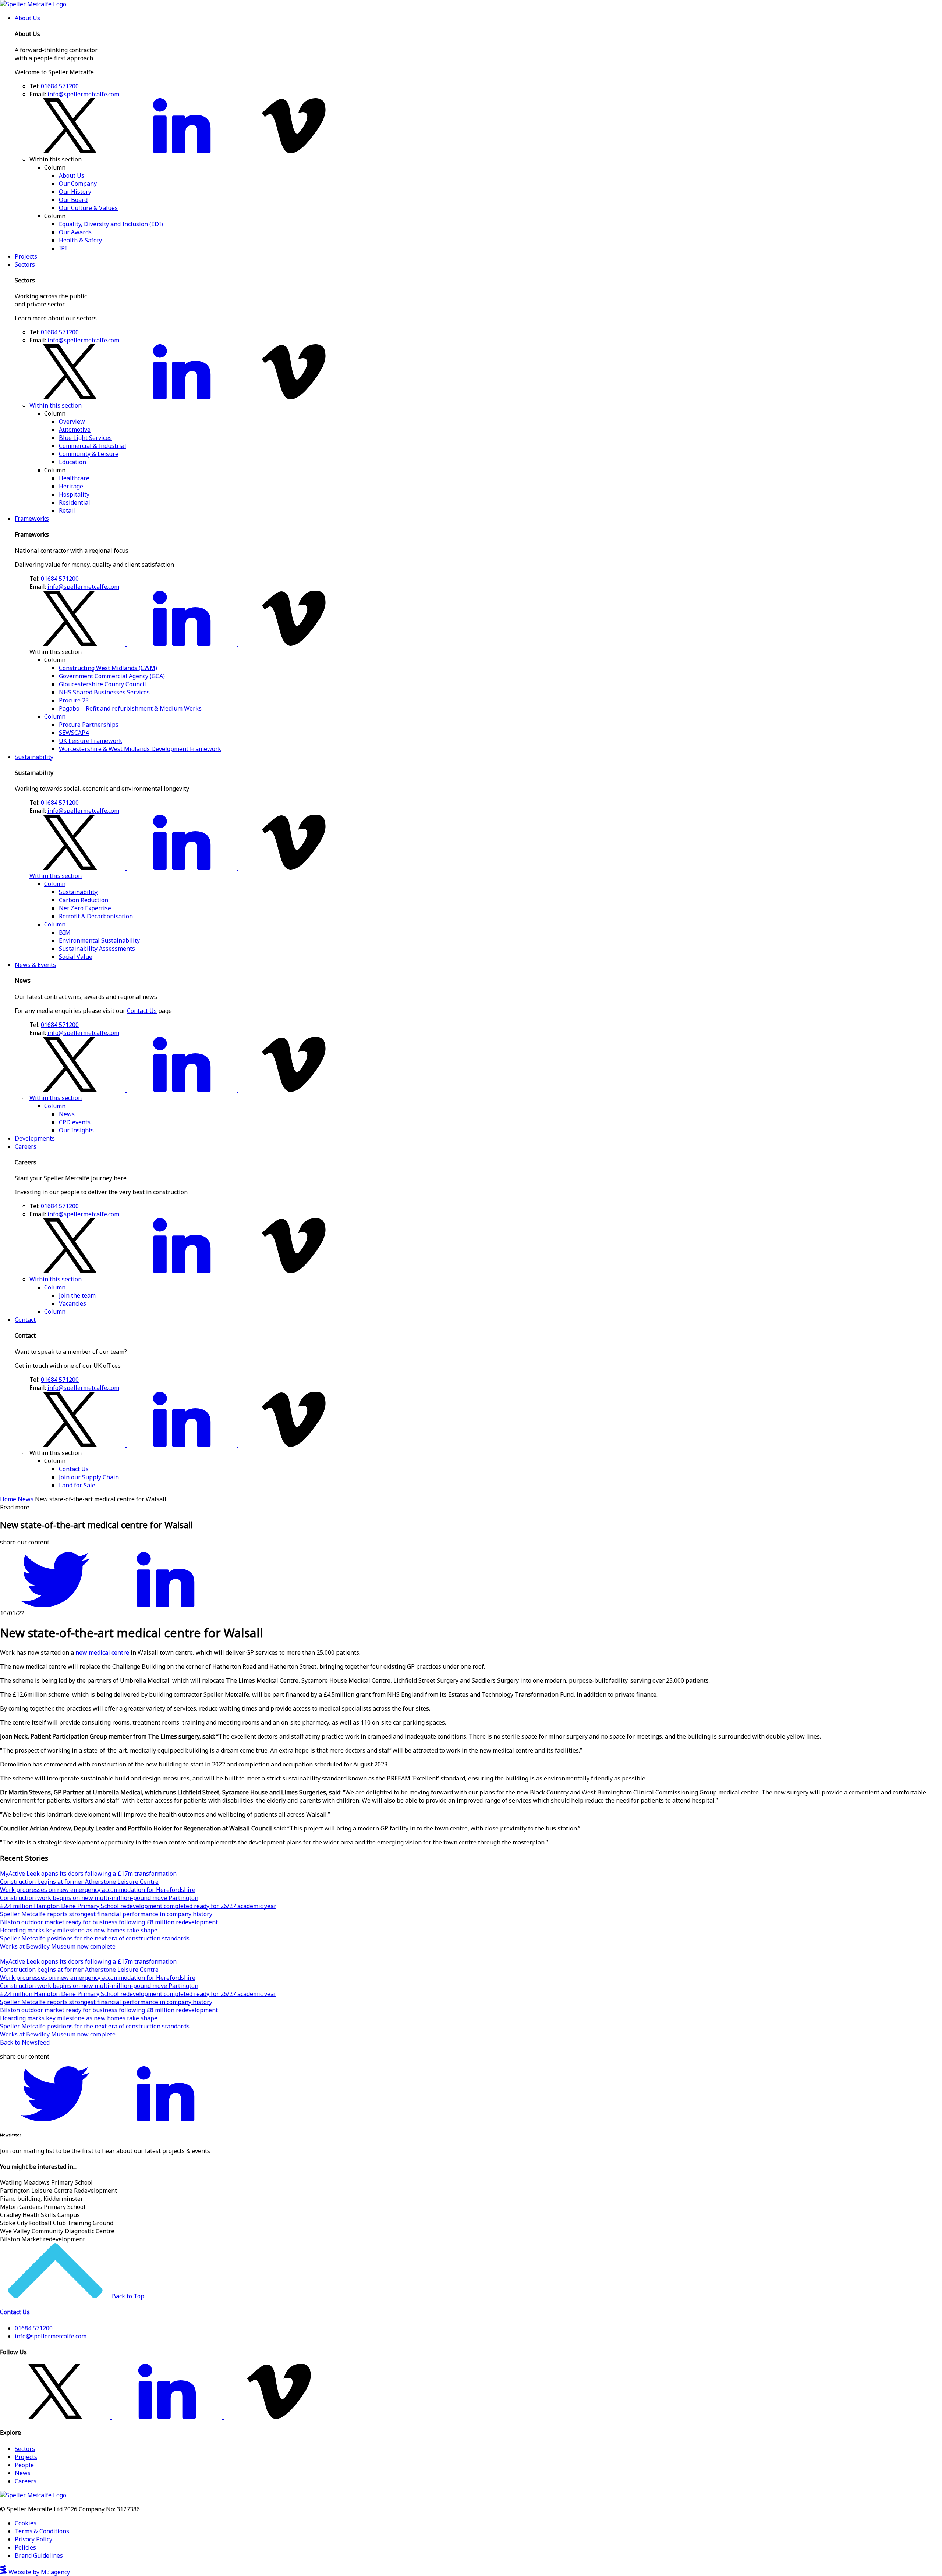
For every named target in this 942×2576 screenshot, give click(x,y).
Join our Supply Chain (89, 1477)
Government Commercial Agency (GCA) (112, 676)
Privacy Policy (33, 2539)
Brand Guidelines (39, 2555)
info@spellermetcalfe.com (83, 94)
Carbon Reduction (84, 900)
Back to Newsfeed (25, 2042)
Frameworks (32, 519)
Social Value (76, 957)
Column (55, 716)
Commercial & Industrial (93, 446)
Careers (26, 1146)
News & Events (35, 965)
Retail (67, 510)
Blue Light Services (85, 438)
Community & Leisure (89, 454)
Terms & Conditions (42, 2531)
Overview (72, 421)
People (24, 2465)
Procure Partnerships (89, 725)
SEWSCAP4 (74, 733)
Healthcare (74, 478)
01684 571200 (60, 86)
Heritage (71, 486)
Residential (75, 502)
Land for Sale (77, 1485)
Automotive (75, 430)
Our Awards (75, 232)
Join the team (77, 1295)
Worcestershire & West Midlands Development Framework (140, 749)
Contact (25, 1320)
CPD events (75, 1122)
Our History (75, 192)
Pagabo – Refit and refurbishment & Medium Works (130, 708)
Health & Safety (80, 240)
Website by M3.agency (38, 2572)
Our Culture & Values (88, 208)
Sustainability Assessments (97, 949)
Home (9, 1499)
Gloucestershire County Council (102, 684)
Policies (25, 2547)
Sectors (25, 264)
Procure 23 (74, 700)
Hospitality (74, 494)
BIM (65, 932)
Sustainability (34, 757)
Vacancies (72, 1303)
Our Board (73, 200)
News (67, 1114)
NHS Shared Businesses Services (104, 692)
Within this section (56, 405)
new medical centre (102, 1652)
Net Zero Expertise (85, 908)
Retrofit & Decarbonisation (96, 916)
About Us (27, 18)
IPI (63, 248)
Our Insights (76, 1130)
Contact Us (142, 1011)
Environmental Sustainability (99, 940)
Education (72, 462)
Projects (26, 256)
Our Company (78, 184)
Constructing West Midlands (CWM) (108, 668)
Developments (35, 1138)
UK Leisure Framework (91, 741)
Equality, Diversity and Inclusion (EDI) (111, 224)
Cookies (26, 2523)
